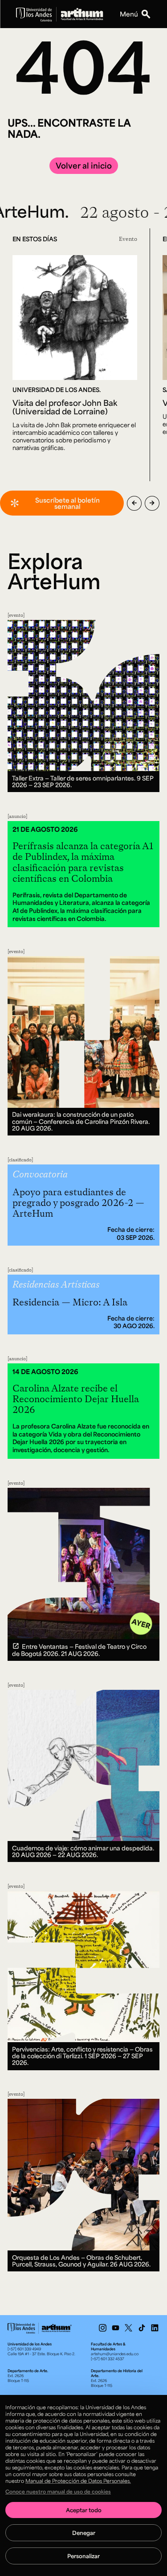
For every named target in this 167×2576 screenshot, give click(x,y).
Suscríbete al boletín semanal (67, 503)
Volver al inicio (84, 165)
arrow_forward (152, 503)
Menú (129, 14)
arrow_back (134, 503)
